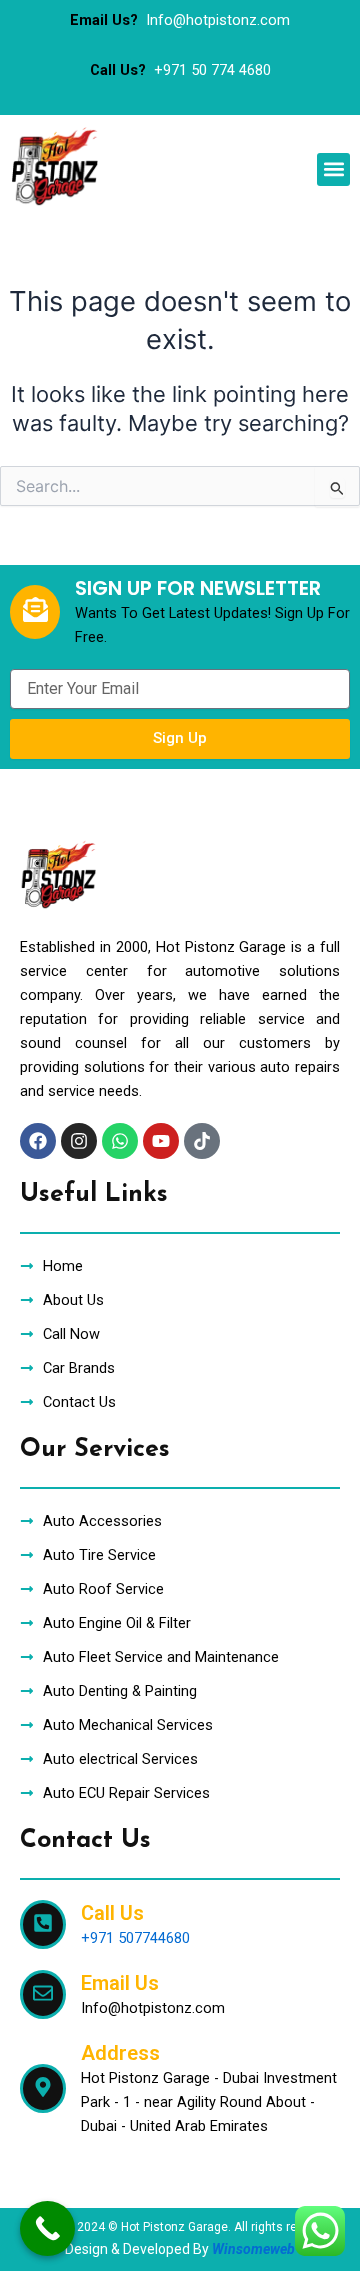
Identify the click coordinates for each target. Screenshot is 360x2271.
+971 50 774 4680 (212, 70)
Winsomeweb (253, 2249)
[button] (333, 169)
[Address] (43, 2088)
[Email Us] (43, 1994)
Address (120, 2053)
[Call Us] (43, 1924)
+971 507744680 (135, 1938)
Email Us (120, 1983)
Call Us (112, 1913)
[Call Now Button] (47, 2228)
